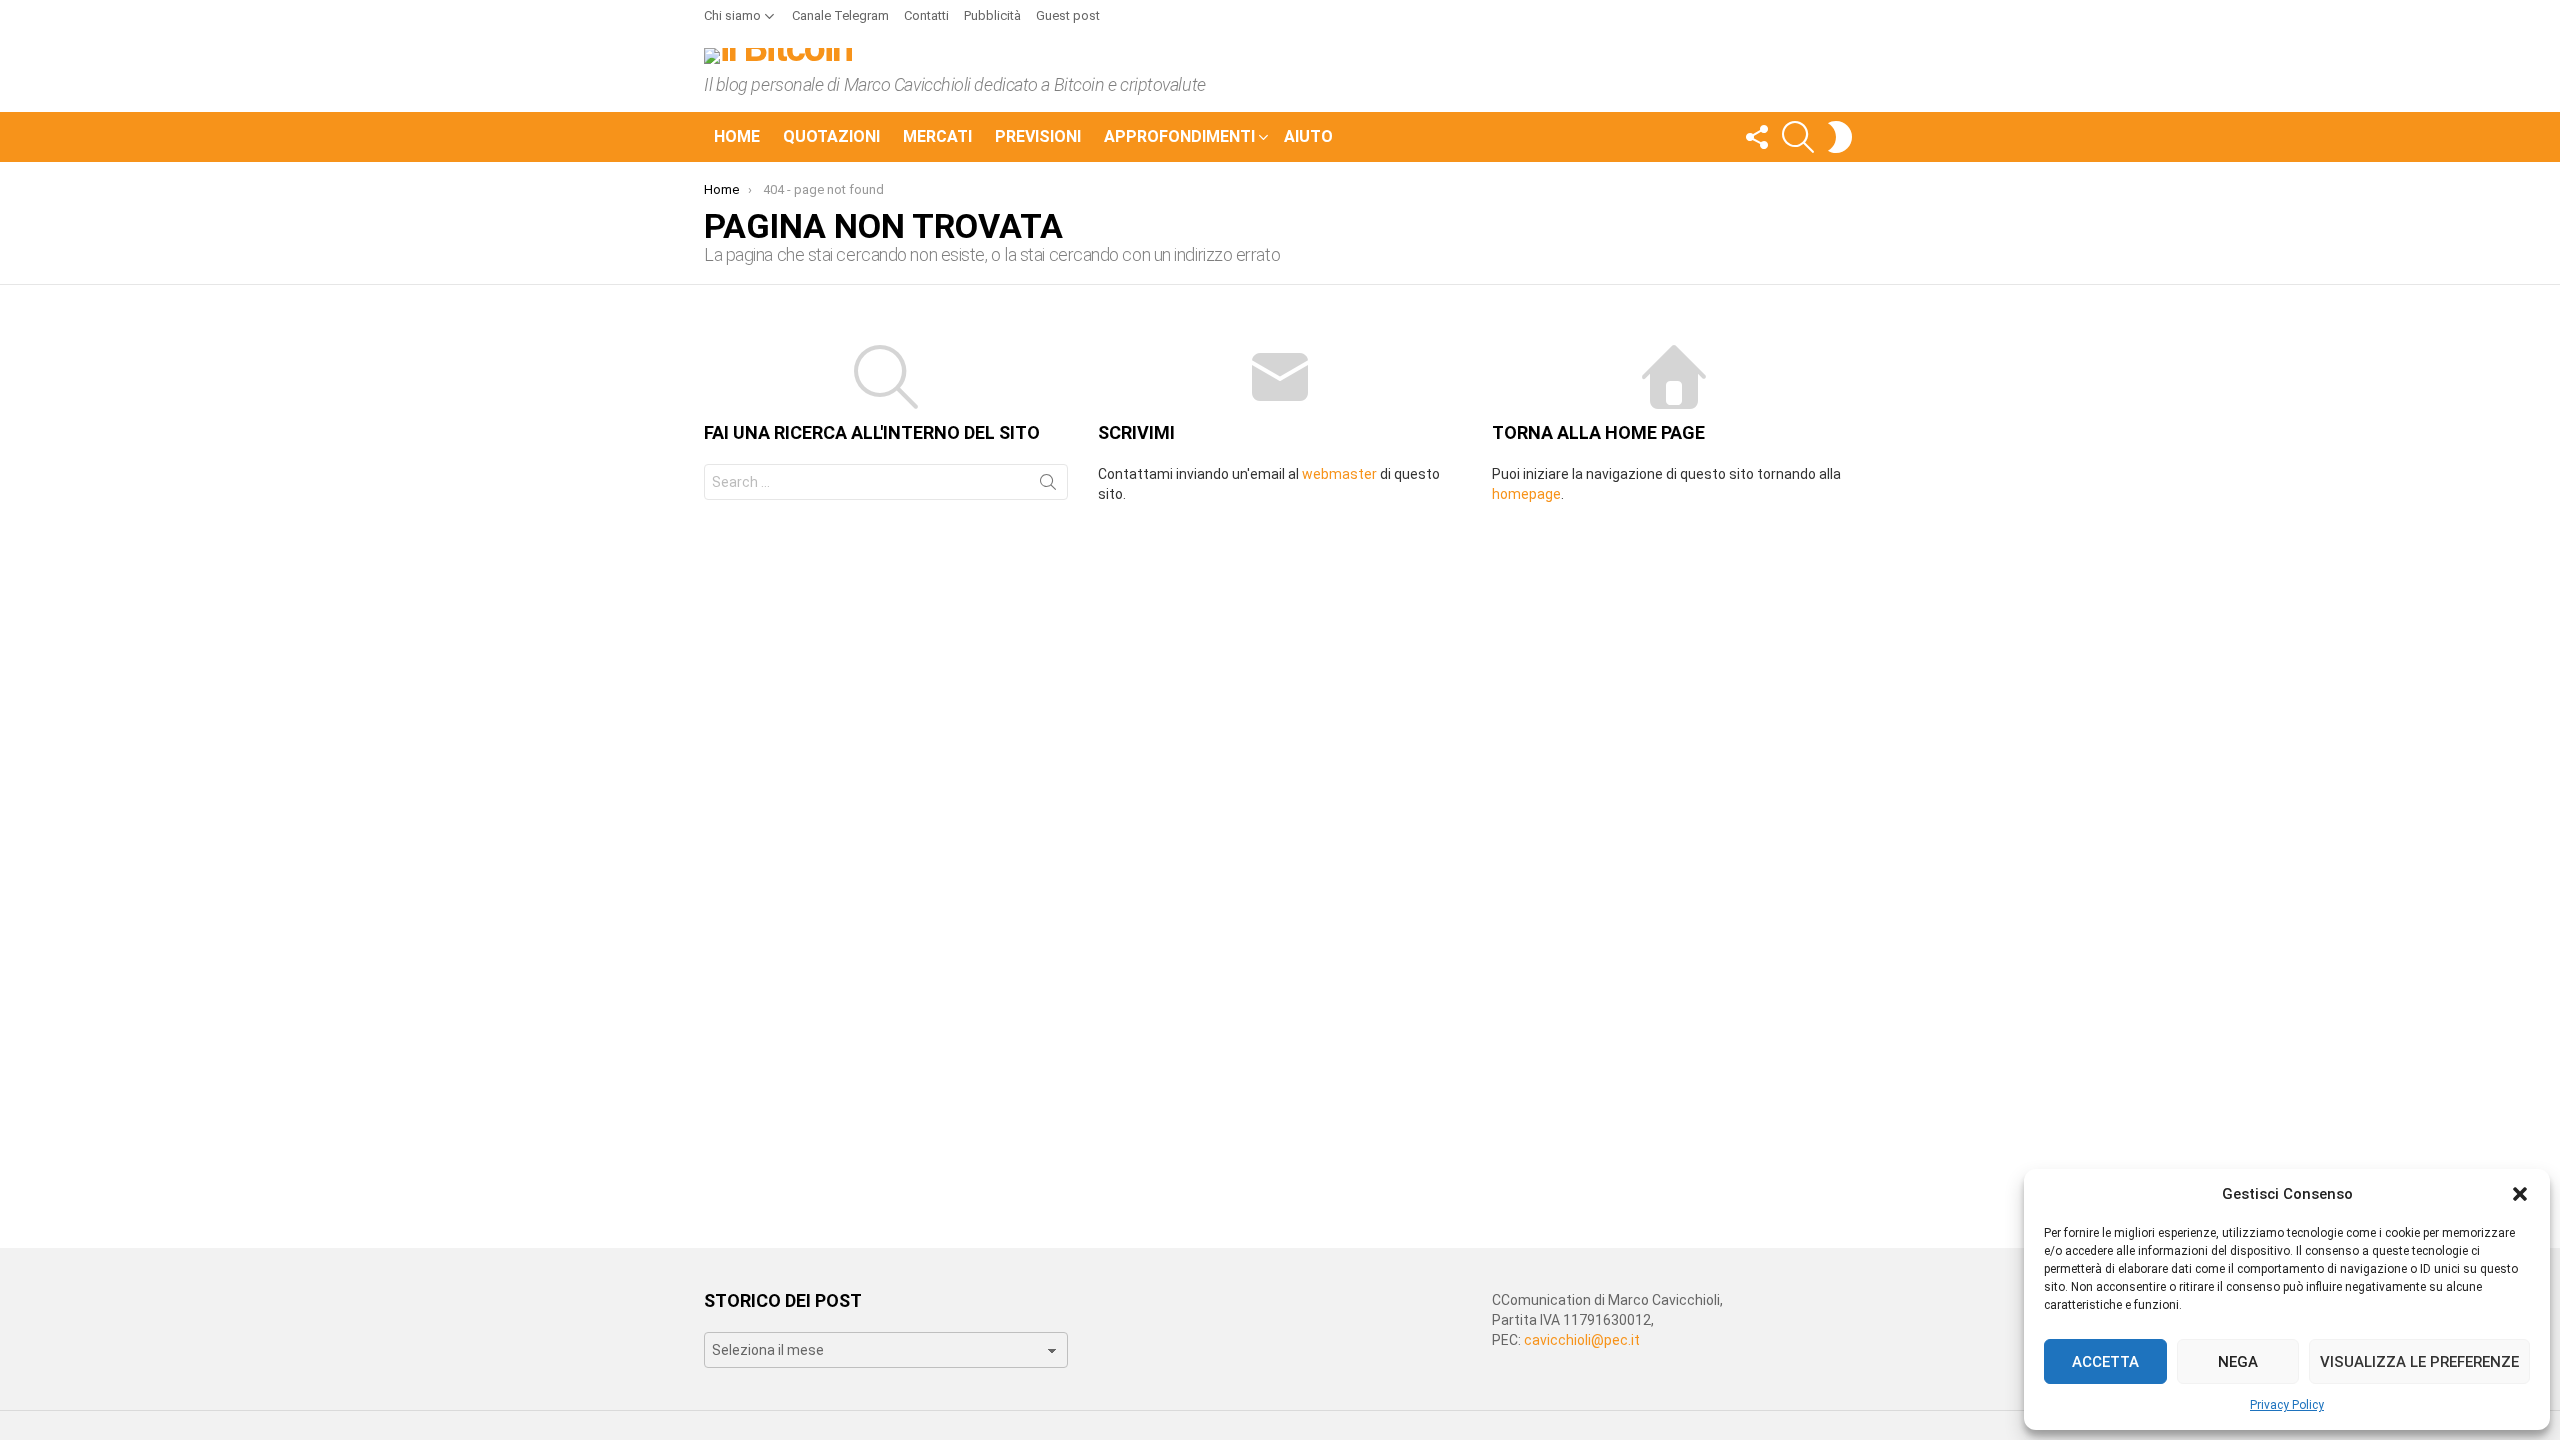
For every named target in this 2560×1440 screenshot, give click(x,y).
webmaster (1339, 474)
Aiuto (1308, 136)
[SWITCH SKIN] (1840, 137)
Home (737, 136)
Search (1048, 486)
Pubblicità (992, 15)
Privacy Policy (2287, 1405)
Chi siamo (732, 15)
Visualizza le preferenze (2419, 1362)
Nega (2238, 1362)
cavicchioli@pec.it (1582, 1340)
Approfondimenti (1179, 136)
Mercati (937, 136)
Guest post (1068, 15)
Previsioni (1038, 136)
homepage (1526, 494)
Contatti (926, 15)
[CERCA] (1798, 137)
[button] (2520, 1194)
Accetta (2105, 1362)
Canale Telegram (840, 15)
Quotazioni (831, 136)
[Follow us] (1756, 137)
